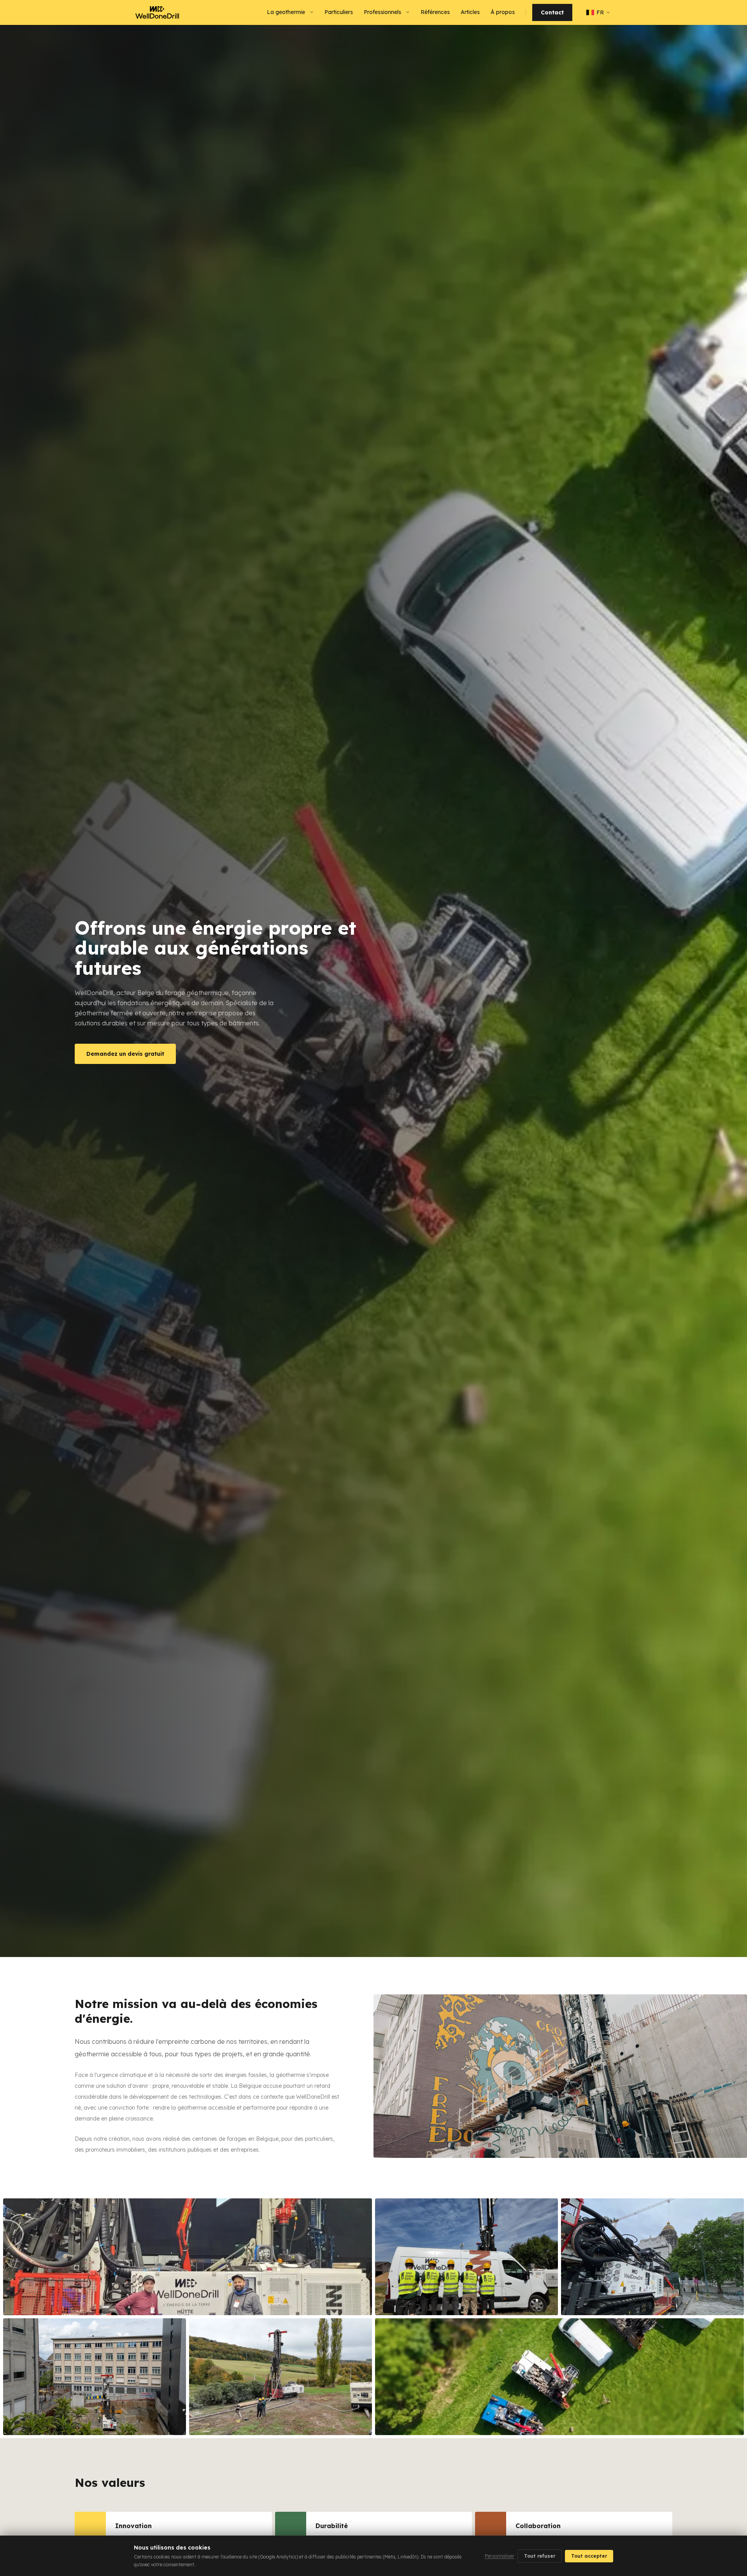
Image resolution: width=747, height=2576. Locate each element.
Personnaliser (500, 2556)
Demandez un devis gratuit (125, 1054)
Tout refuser (540, 2556)
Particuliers (339, 12)
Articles (470, 12)
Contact (552, 12)
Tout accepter (589, 2556)
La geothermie (286, 12)
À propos (503, 12)
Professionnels (382, 12)
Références (435, 12)
